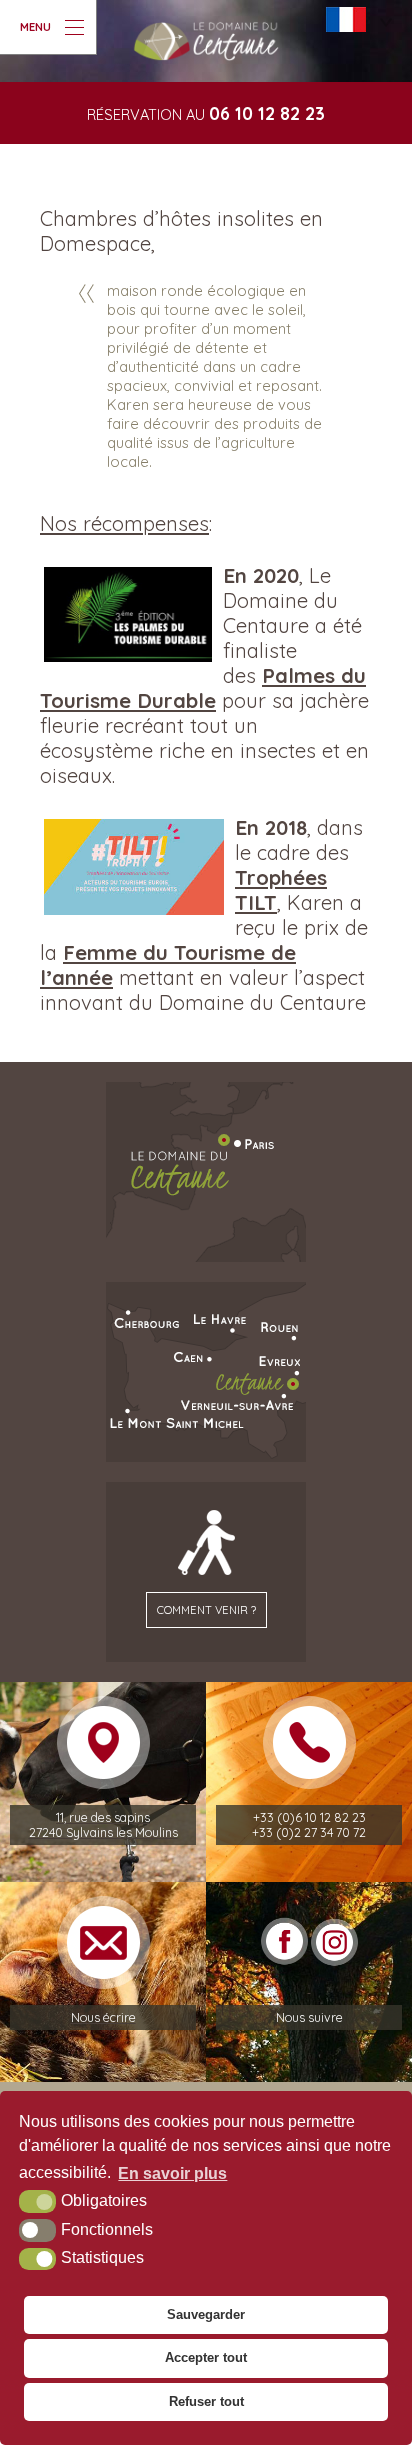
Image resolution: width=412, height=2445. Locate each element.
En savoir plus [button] (172, 2173)
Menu (35, 27)
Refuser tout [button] (206, 2401)
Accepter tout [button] (206, 2357)
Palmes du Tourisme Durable (203, 688)
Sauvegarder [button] (206, 2314)
